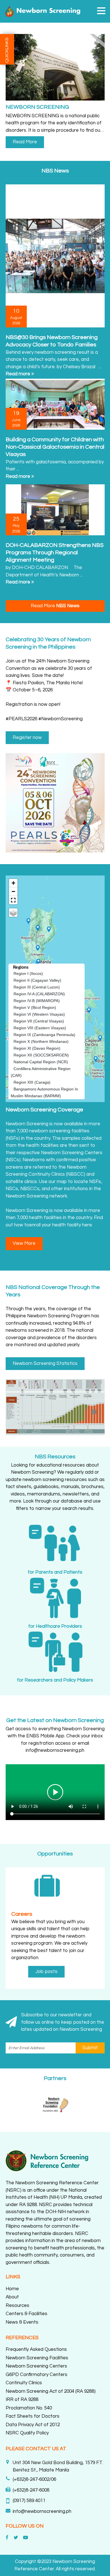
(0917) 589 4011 (29, 2501)
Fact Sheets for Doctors (33, 2416)
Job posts (46, 1972)
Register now (27, 738)
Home (12, 2289)
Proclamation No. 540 (29, 2408)
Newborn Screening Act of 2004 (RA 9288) (51, 2391)
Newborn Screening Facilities (37, 2358)
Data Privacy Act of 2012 (33, 2425)
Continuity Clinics (24, 2383)
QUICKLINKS (7, 50)
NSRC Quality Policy (27, 2433)
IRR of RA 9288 (22, 2400)
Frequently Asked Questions (36, 2349)
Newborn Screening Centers (36, 2366)
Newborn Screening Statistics (45, 1363)
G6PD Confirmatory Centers (37, 2375)
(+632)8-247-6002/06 (34, 2479)
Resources (17, 2306)
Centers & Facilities (27, 2314)
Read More (25, 142)
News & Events (22, 2322)
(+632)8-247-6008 (31, 2490)
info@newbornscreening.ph (42, 2511)
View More (24, 1243)
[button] (101, 11)
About (12, 2297)
